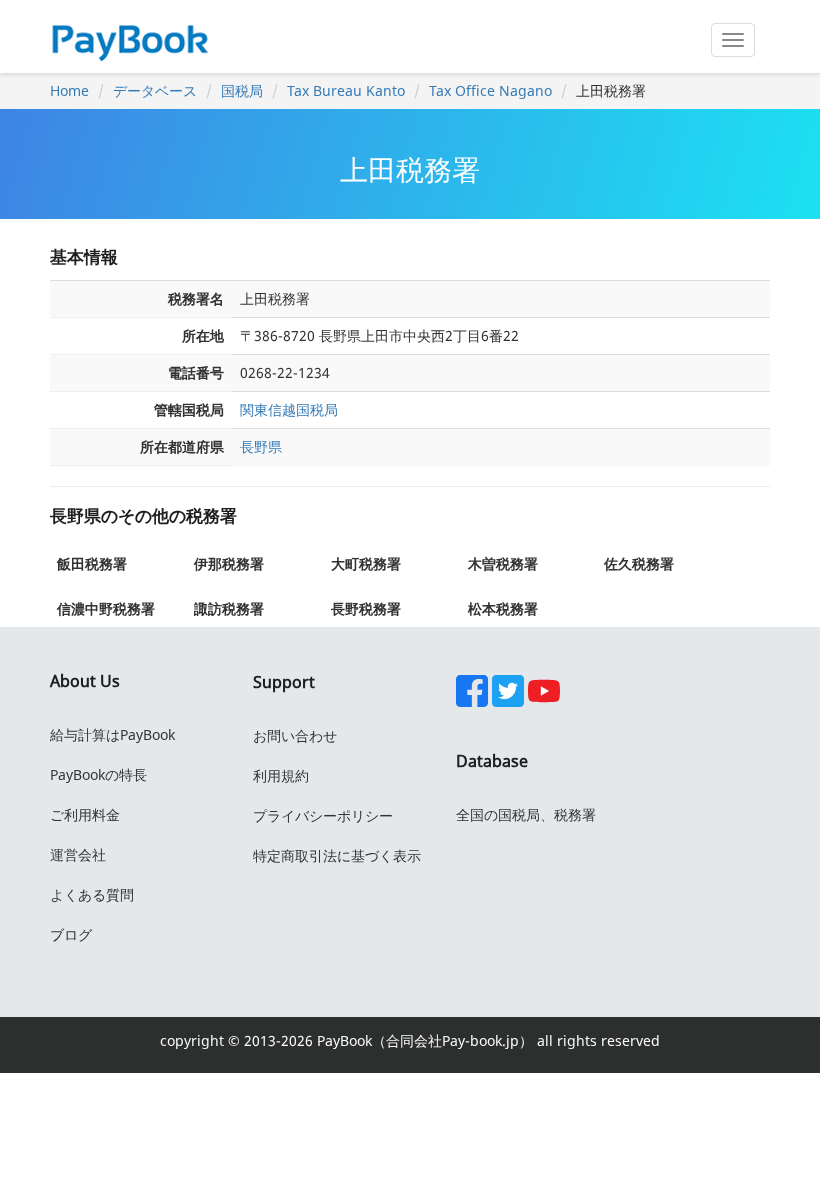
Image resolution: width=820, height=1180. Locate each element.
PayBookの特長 (98, 774)
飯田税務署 (92, 563)
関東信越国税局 (289, 409)
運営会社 (78, 854)
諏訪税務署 (229, 608)
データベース (155, 90)
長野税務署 (366, 608)
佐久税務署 (639, 563)
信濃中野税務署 (106, 608)
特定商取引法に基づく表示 (337, 855)
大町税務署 (366, 563)
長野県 (261, 446)
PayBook (342, 1040)
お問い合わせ (295, 735)
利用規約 (281, 775)
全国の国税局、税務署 (526, 814)
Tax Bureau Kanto (346, 90)
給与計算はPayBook (112, 734)
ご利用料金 (85, 814)
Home (69, 90)
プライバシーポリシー (323, 815)
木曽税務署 (503, 563)
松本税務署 (503, 608)
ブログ (71, 934)
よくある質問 (92, 894)
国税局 (242, 90)
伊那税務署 (229, 563)
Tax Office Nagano (490, 90)
